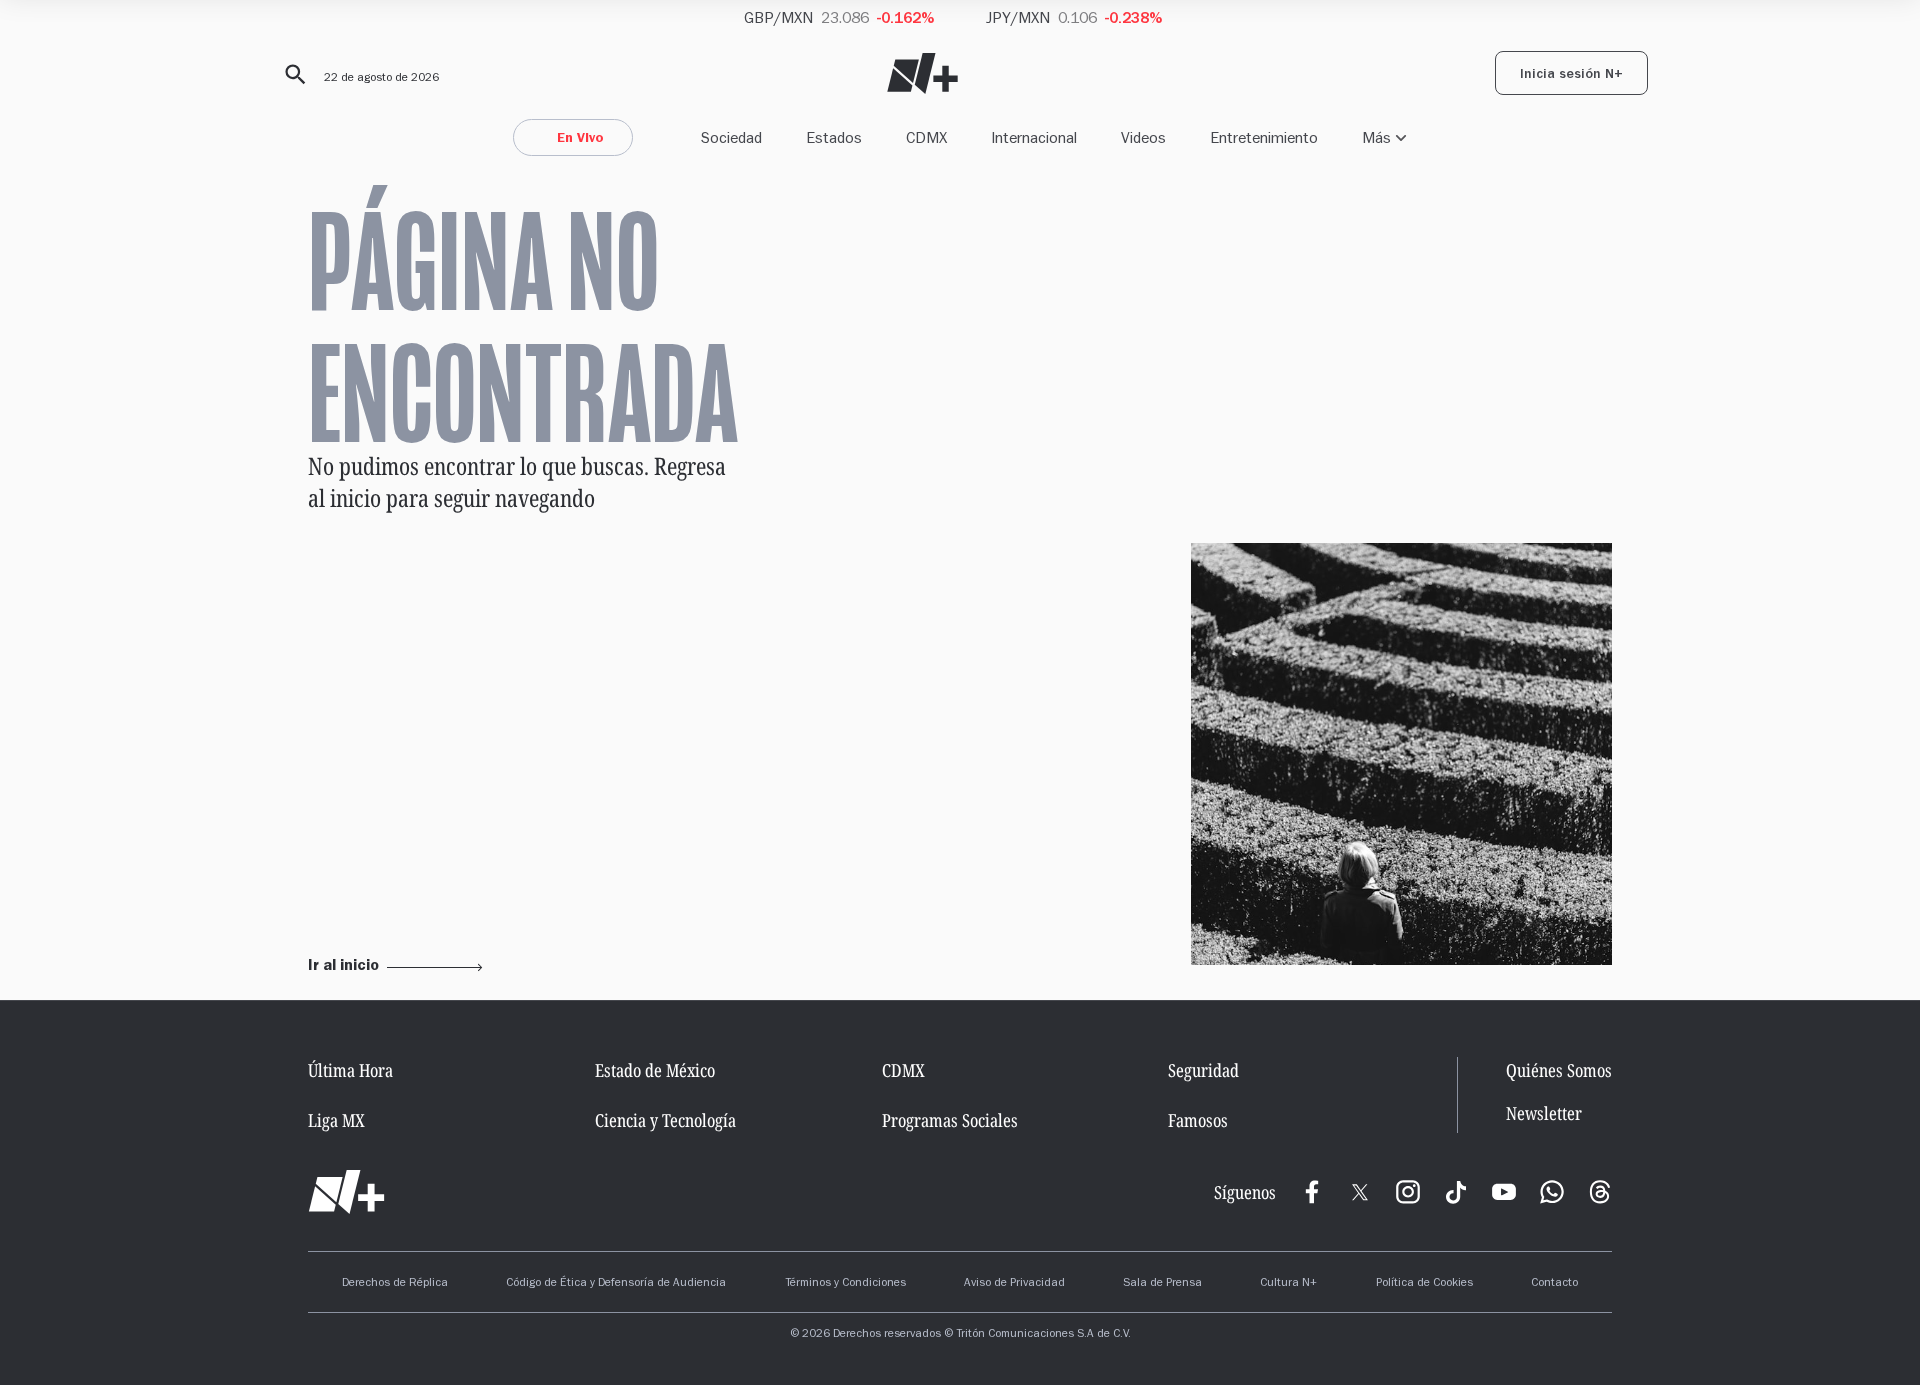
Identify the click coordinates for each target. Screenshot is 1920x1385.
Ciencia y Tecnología (665, 1120)
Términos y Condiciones (845, 1284)
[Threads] (1600, 1192)
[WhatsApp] (1552, 1192)
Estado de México (655, 1070)
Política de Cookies (1424, 1284)
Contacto (1554, 1284)
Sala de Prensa (1162, 1284)
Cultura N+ (1288, 1284)
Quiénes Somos (1559, 1070)
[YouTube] (1504, 1192)
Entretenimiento (1264, 137)
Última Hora (350, 1070)
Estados (834, 137)
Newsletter (1544, 1113)
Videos (1143, 137)
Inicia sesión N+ (1571, 76)
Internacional (1034, 137)
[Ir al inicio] (346, 1192)
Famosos (1198, 1120)
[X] (1360, 1192)
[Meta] (1312, 1192)
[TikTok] (1456, 1192)
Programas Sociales (950, 1120)
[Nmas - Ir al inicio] (922, 73)
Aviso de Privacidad (1014, 1284)
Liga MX (336, 1120)
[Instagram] (1408, 1192)
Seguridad (1203, 1070)
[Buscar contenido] (292, 75)
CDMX (926, 137)
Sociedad (731, 137)
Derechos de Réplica (395, 1284)
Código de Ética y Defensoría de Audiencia (616, 1284)
